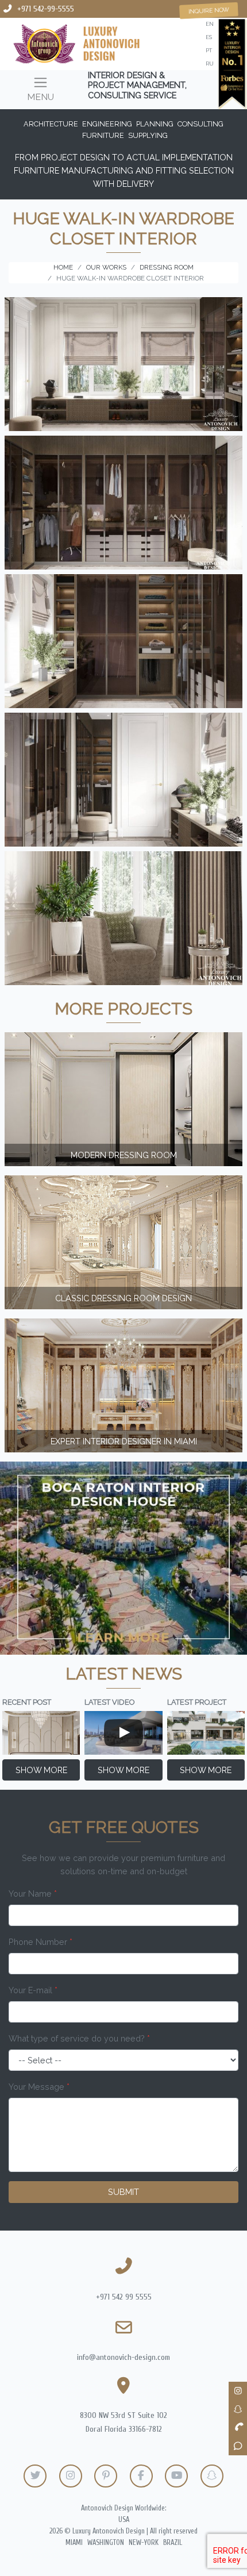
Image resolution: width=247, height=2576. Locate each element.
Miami (74, 2543)
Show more (41, 1770)
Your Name (33, 1893)
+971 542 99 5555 (124, 2297)
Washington (106, 2543)
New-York (144, 2543)
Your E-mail (33, 1990)
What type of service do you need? (79, 2038)
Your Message (39, 2087)
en (210, 24)
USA (124, 2520)
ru (210, 64)
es (209, 37)
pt (209, 50)
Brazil (173, 2543)
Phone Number (40, 1942)
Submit (123, 2192)
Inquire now (209, 11)
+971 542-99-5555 (46, 9)
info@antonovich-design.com (123, 2357)
